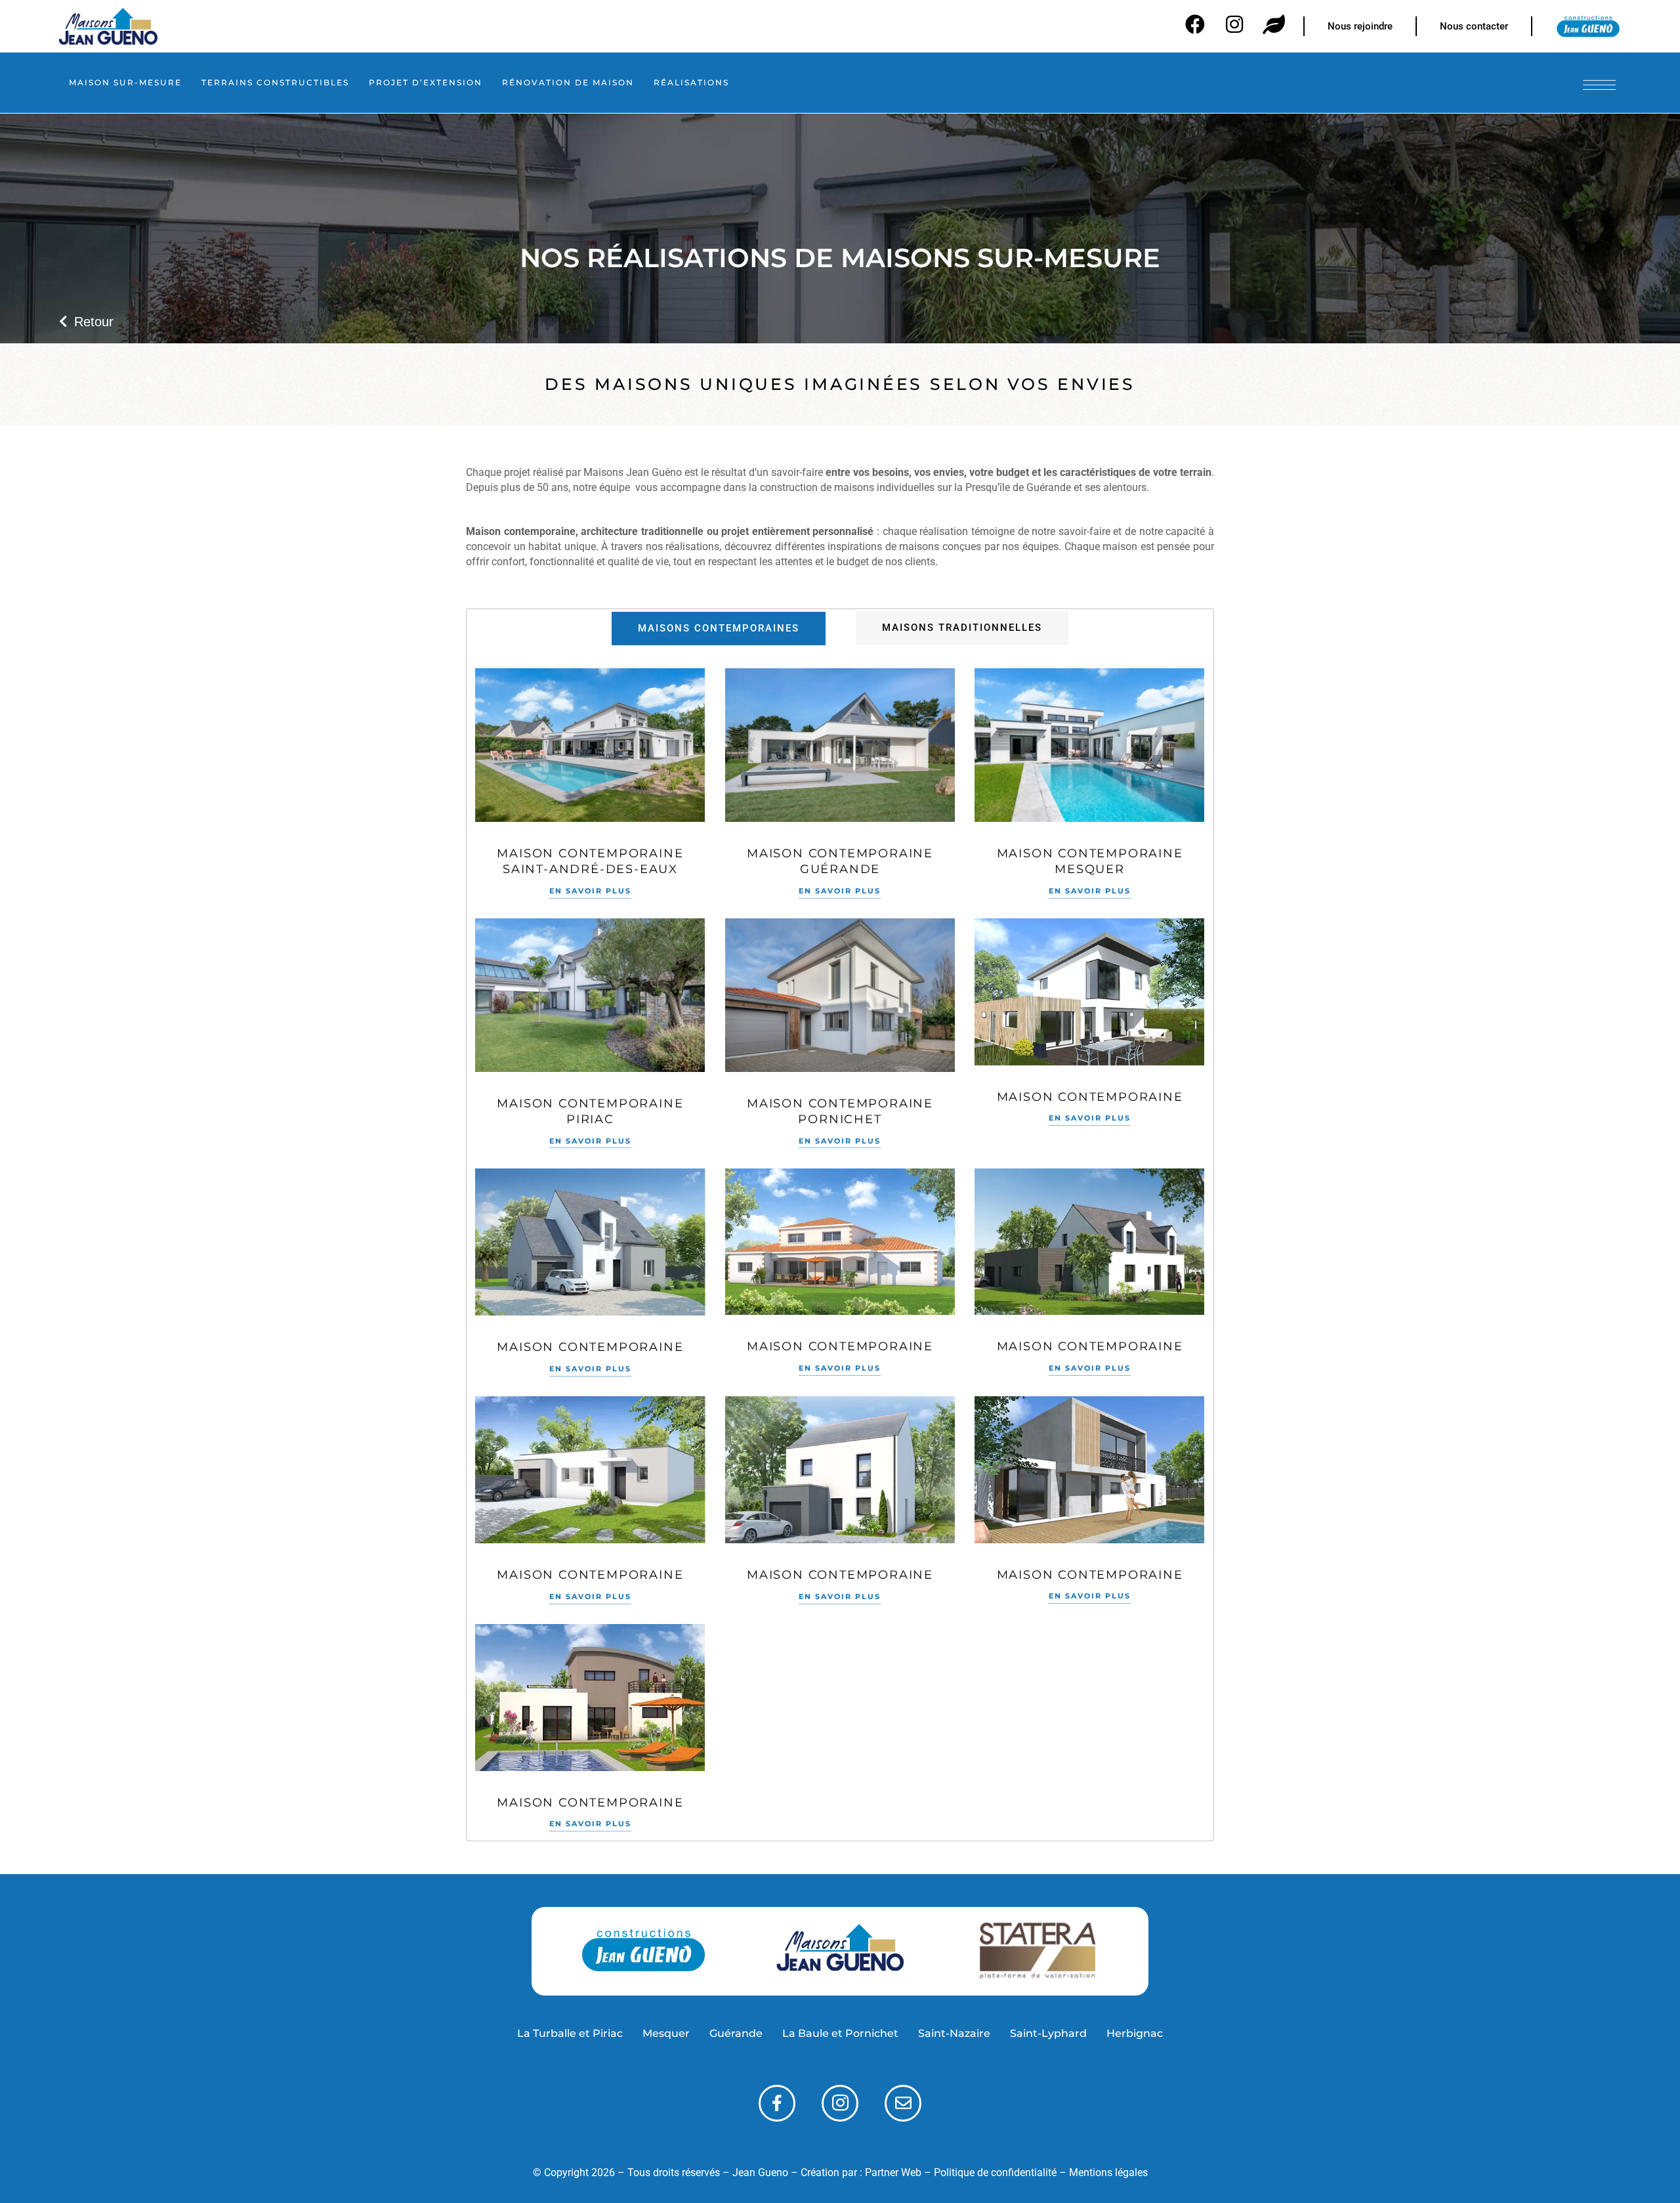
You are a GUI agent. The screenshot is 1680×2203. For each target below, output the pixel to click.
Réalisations (691, 82)
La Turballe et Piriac (570, 2033)
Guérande (736, 2033)
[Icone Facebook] (777, 2103)
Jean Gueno (760, 2172)
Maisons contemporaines (719, 628)
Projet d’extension (426, 82)
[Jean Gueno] (643, 1951)
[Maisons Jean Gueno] (840, 1951)
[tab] (719, 629)
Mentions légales (1108, 2172)
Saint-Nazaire (954, 2033)
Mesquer (666, 2033)
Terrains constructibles (275, 82)
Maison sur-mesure (125, 82)
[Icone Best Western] (108, 26)
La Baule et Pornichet (840, 2033)
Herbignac (1135, 2033)
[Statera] (1037, 1951)
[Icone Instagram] (840, 2103)
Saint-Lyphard (1048, 2033)
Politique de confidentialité (995, 2172)
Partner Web (893, 2172)
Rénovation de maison (568, 82)
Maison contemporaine (1090, 1097)
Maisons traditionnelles (962, 628)
